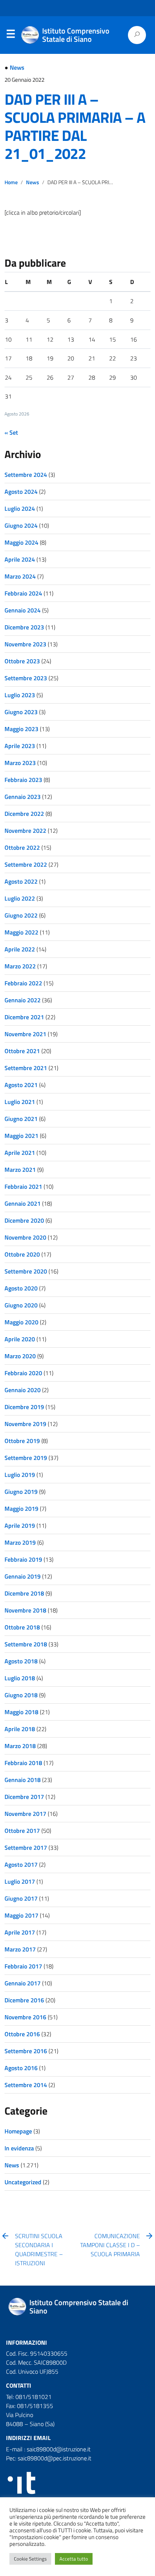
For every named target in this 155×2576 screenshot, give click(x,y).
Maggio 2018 (21, 1712)
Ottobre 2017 (22, 1831)
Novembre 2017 (25, 1814)
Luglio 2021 (20, 1102)
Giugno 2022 (21, 915)
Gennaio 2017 (23, 1983)
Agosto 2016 (21, 2068)
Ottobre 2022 (22, 847)
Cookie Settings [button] (30, 2559)
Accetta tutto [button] (74, 2559)
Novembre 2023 (25, 644)
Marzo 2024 (20, 576)
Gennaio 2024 (23, 610)
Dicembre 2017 (24, 1797)
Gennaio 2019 (23, 1576)
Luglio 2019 (20, 1475)
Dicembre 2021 (24, 1017)
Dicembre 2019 (24, 1407)
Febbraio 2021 (23, 1186)
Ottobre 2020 (22, 1254)
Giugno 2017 (21, 1898)
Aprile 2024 (20, 559)
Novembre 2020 (25, 1237)
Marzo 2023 (20, 763)
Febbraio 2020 (23, 1373)
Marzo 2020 (20, 1356)
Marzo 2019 (20, 1542)
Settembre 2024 (26, 475)
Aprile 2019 (20, 1525)
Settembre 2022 (26, 864)
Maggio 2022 (21, 932)
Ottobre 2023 (22, 661)
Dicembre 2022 (24, 814)
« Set (11, 432)
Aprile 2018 (20, 1729)
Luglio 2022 (20, 898)
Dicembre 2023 (24, 627)
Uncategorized (23, 2182)
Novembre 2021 (25, 1034)
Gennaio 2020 (23, 1390)
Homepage (18, 2131)
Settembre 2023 (26, 678)
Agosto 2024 (21, 492)
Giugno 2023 (21, 712)
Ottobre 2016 (22, 2034)
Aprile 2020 (20, 1339)
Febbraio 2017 (23, 1966)
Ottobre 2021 (22, 1051)
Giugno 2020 (21, 1305)
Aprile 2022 (20, 949)
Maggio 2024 (21, 542)
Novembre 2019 (25, 1424)
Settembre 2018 (26, 1644)
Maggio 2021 (21, 1136)
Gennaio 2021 (23, 1203)
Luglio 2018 (20, 1678)
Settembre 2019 (26, 1458)
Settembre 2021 (26, 1068)
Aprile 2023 (20, 746)
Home (11, 182)
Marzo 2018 (20, 1746)
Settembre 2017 (26, 1848)
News (17, 67)
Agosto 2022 (21, 881)
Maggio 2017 (21, 1915)
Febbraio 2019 (23, 1559)
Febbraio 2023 (23, 780)
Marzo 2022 (20, 966)
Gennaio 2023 (23, 797)
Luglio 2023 (20, 695)
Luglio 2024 (20, 508)
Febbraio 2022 (23, 983)
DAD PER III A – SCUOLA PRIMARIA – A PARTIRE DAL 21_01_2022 (75, 126)
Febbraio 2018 (23, 1763)
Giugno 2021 (21, 1119)
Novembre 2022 (25, 831)
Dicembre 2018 (24, 1593)
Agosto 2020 (21, 1288)
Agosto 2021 (21, 1085)
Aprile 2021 (20, 1153)
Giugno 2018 (21, 1695)
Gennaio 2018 (23, 1780)
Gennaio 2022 (23, 1000)
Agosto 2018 (21, 1661)
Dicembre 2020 (24, 1220)
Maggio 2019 (21, 1509)
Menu (11, 35)
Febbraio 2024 (23, 593)
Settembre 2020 (26, 1271)
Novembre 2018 (25, 1610)
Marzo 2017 (20, 1949)
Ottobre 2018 (22, 1627)
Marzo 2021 (20, 1170)
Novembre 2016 (25, 2017)
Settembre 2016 (26, 2051)
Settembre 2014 (26, 2085)
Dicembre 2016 (24, 2000)
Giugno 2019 (21, 1492)
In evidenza (19, 2148)
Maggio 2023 (21, 729)
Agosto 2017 (21, 1864)
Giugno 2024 (21, 525)
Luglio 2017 (20, 1881)
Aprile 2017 (20, 1932)
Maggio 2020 (21, 1322)
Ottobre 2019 (22, 1441)
